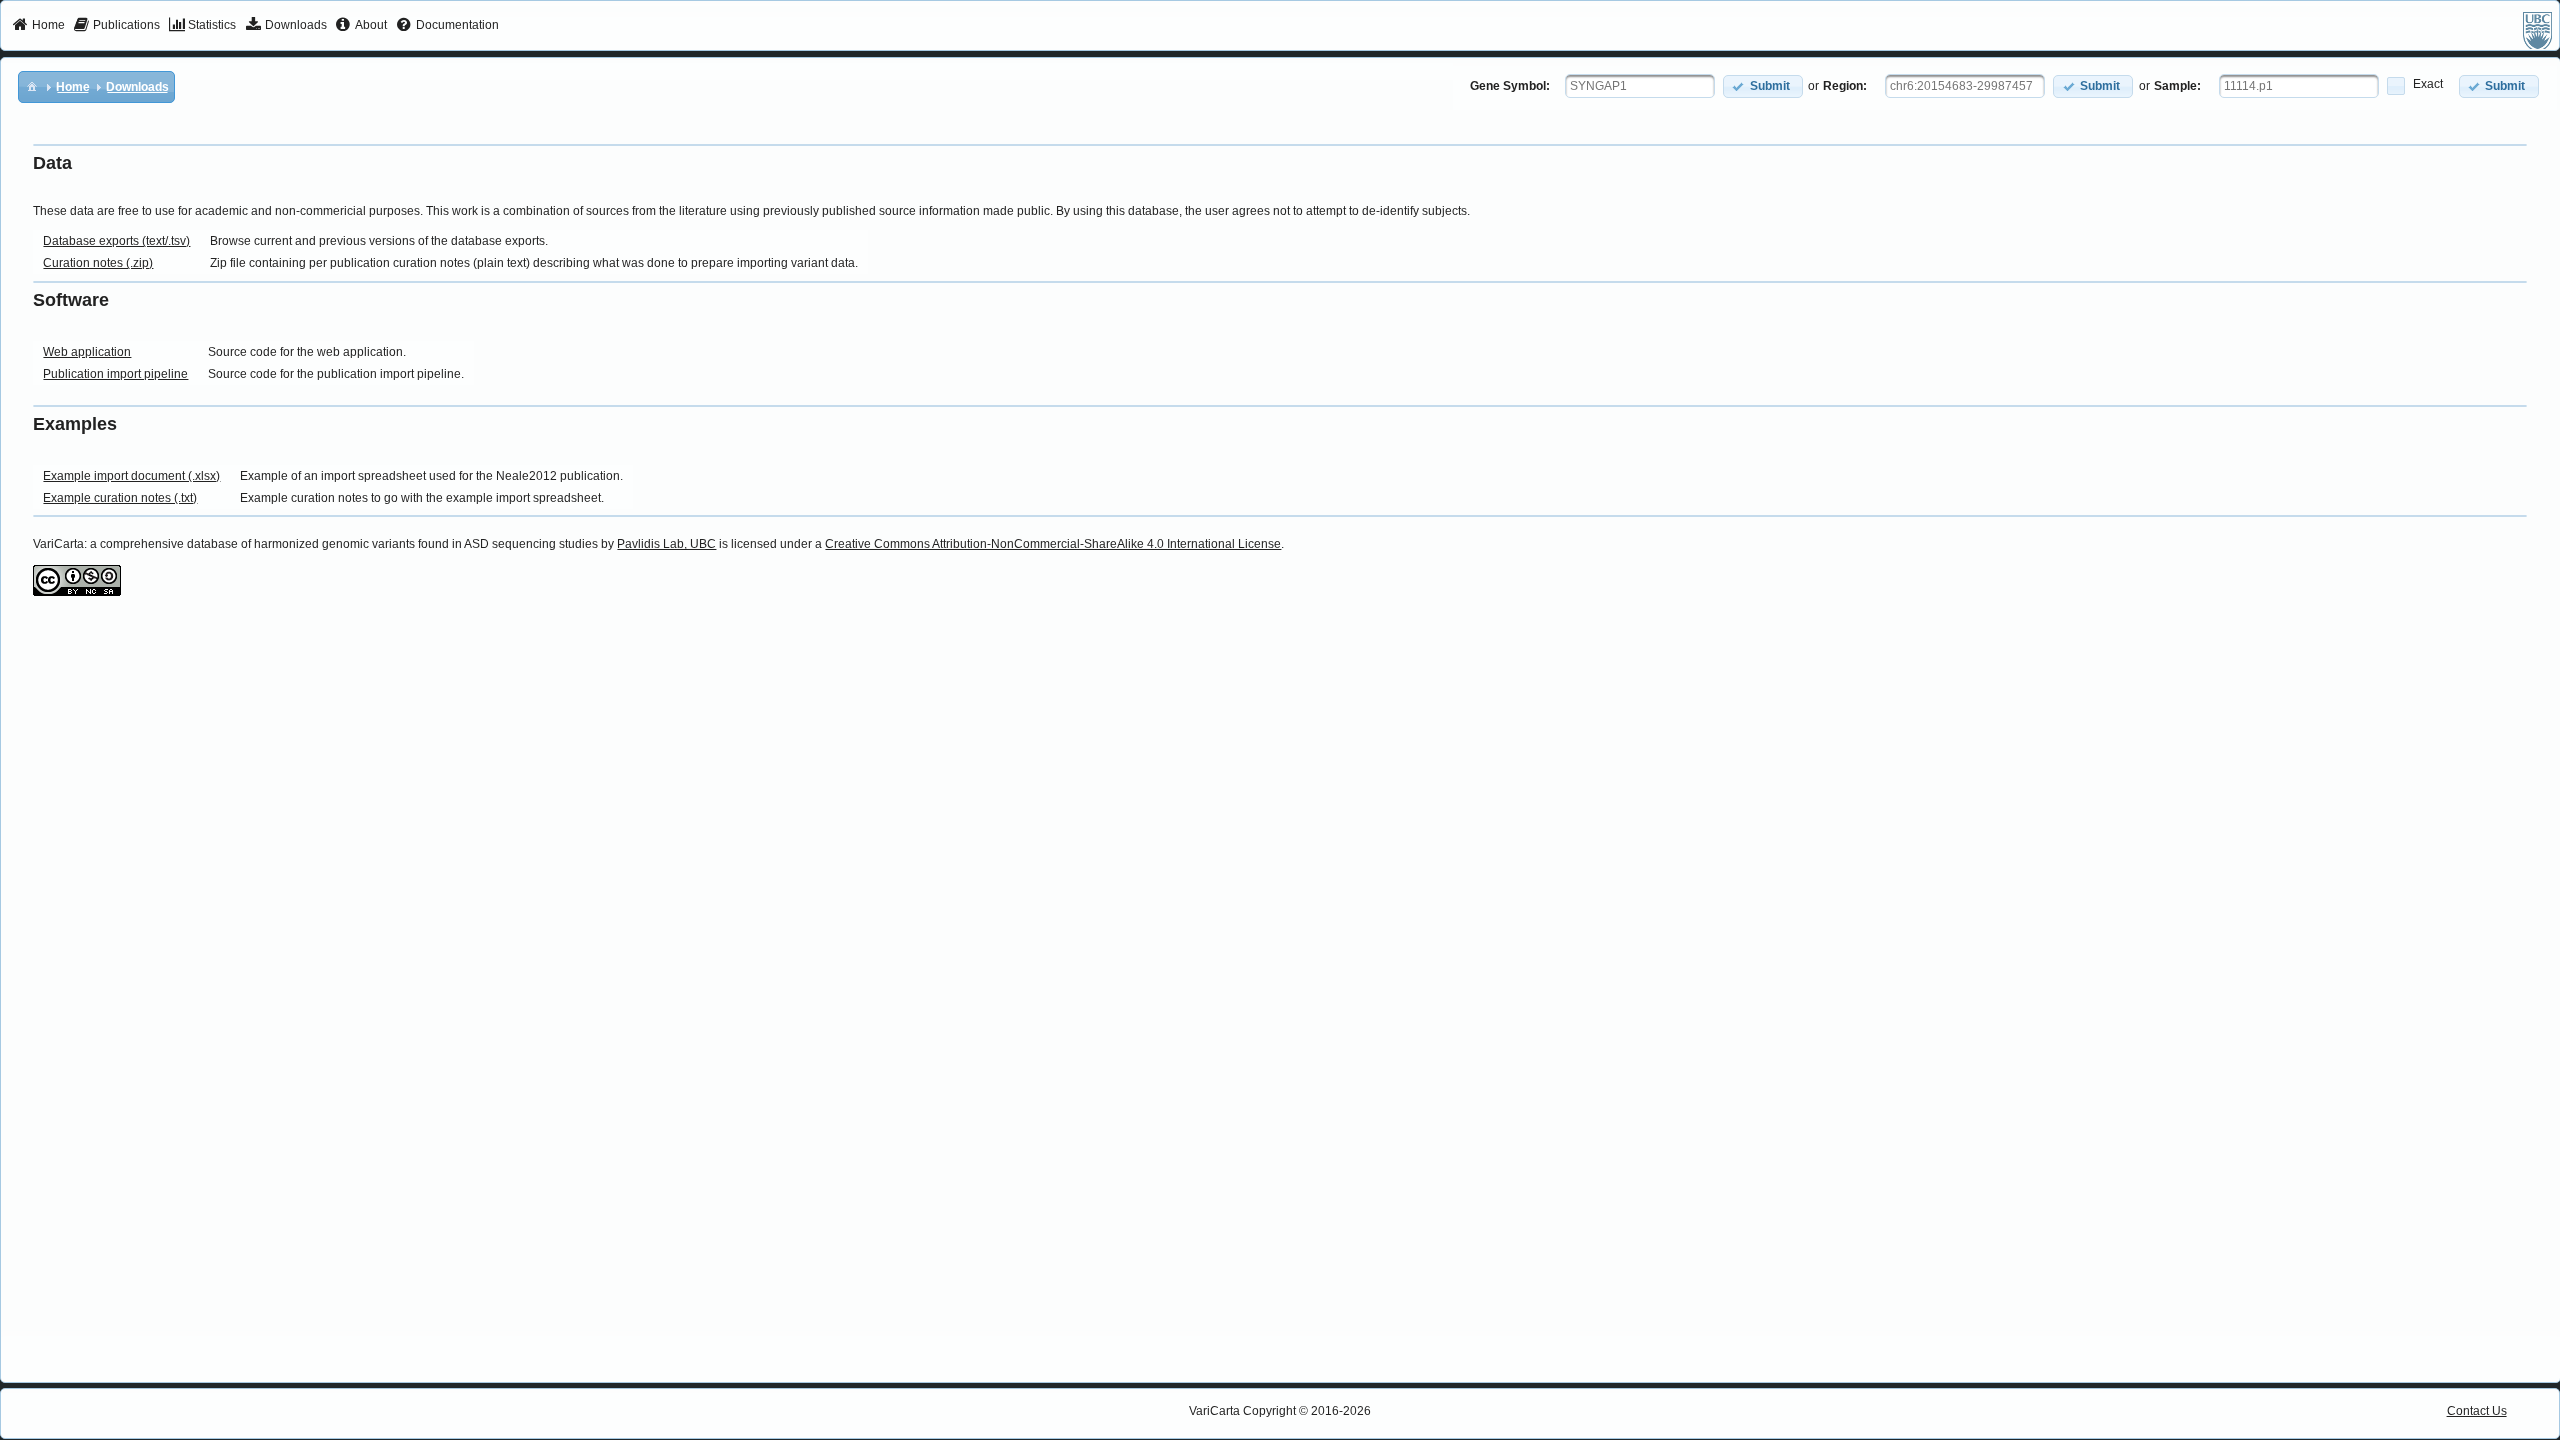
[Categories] (32, 86)
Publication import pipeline (115, 374)
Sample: (2177, 86)
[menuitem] (38, 26)
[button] (1763, 86)
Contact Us (2477, 1411)
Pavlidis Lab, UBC (666, 544)
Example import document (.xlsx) (131, 476)
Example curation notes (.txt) (120, 498)
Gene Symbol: (1510, 86)
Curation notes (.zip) (98, 263)
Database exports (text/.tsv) (116, 241)
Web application (87, 352)
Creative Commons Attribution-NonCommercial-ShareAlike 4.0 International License (1053, 544)
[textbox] (1640, 86)
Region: (1845, 86)
